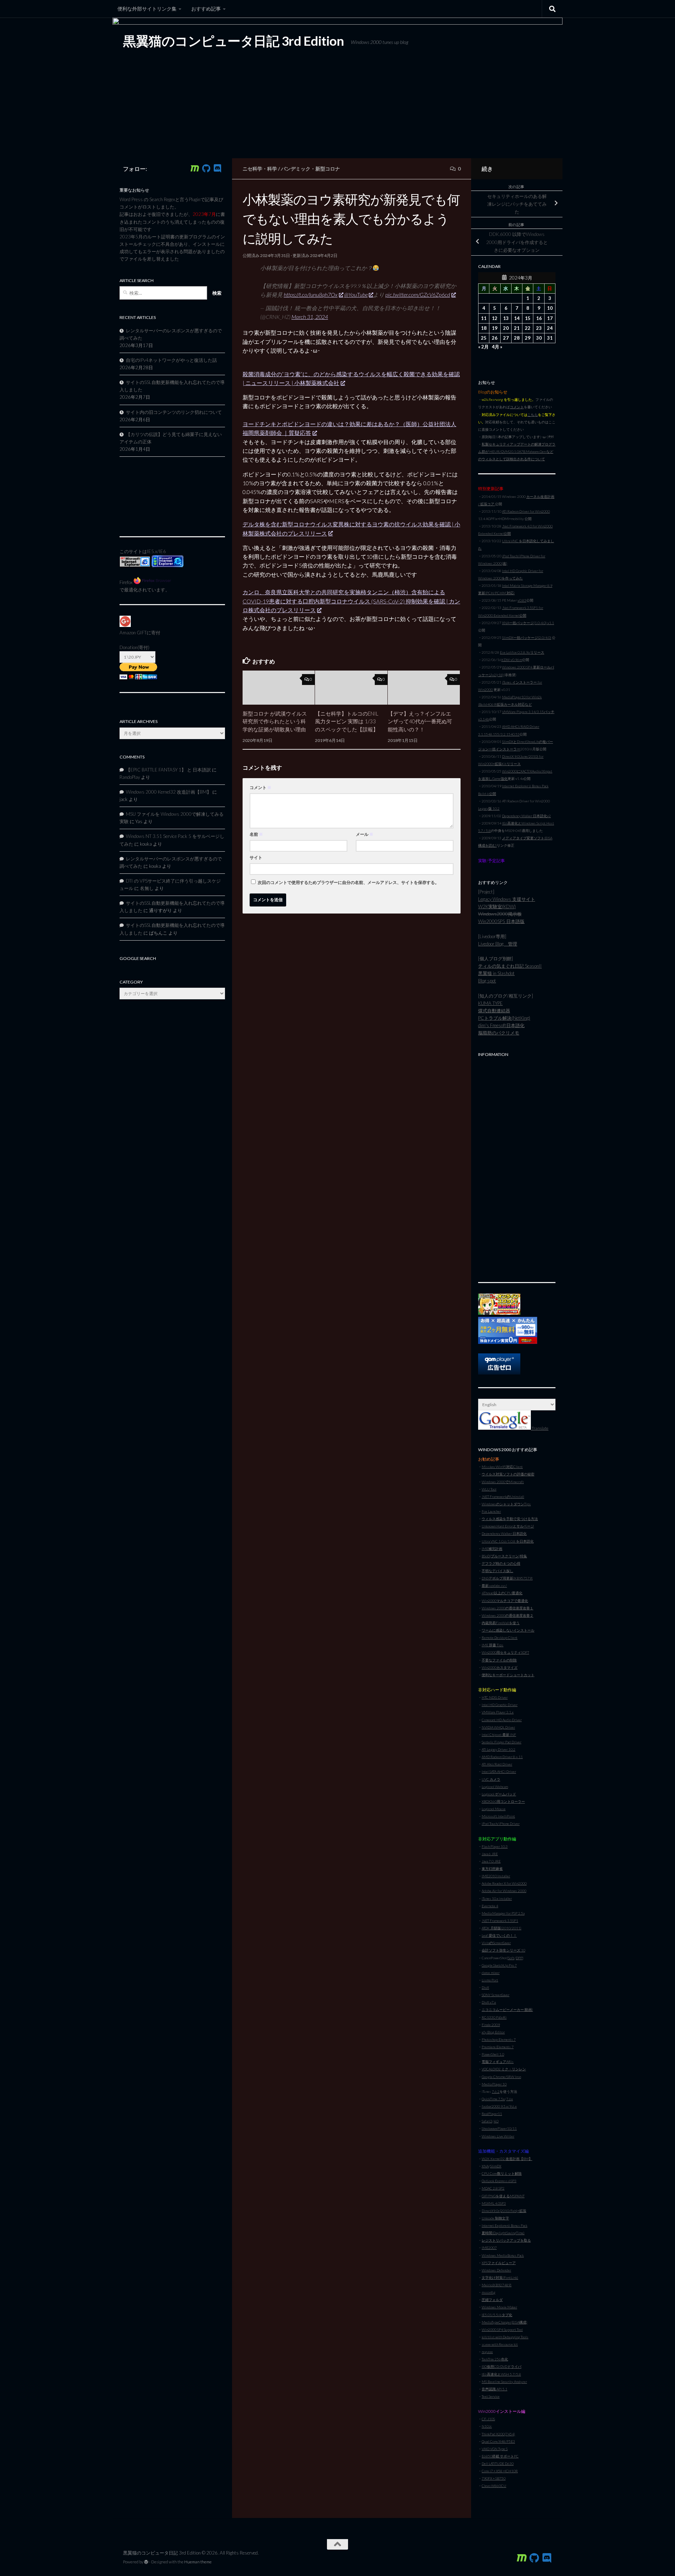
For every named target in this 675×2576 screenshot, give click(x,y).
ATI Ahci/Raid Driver (497, 1764)
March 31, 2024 (310, 317)
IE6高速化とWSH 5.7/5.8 (501, 2374)
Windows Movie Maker (499, 2307)
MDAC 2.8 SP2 (493, 2188)
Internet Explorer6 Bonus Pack (504, 2225)
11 (484, 318)
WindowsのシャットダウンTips (506, 1504)
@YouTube (356, 294)
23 (539, 328)
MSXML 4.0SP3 (494, 2203)
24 (550, 328)
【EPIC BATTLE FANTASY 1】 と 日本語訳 (168, 770)
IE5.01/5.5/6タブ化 (497, 2315)
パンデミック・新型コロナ (310, 169)
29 (528, 338)
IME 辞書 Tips (493, 1645)
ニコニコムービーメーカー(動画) (507, 2010)
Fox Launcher (491, 1511)
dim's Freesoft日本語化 (501, 1025)
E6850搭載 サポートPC (500, 2456)
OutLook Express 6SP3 (499, 2181)
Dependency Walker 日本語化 (504, 1533)
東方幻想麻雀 (492, 1869)
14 (517, 318)
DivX (485, 1987)
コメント (261, 787)
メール (365, 834)
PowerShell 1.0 (493, 2054)
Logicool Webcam (495, 1787)
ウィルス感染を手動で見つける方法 (510, 1519)
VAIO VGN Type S (495, 2449)
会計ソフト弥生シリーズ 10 (503, 1950)
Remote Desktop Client (500, 1638)
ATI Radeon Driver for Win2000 (526, 511)
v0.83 (522, 600)
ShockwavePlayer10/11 (499, 2128)
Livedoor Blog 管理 (498, 944)
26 (495, 338)
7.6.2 (496, 2091)
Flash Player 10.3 (495, 1846)
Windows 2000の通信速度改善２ (507, 1615)
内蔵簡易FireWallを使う (501, 1623)
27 (506, 338)
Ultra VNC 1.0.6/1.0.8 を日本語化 (508, 1541)
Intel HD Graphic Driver (500, 1705)
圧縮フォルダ (492, 2300)
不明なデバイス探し (497, 1571)
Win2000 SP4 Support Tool (502, 2330)
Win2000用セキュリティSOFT (505, 1652)
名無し (147, 888)
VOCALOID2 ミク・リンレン (504, 2069)
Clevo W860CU (494, 2486)
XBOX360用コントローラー (503, 1801)
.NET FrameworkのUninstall (503, 1497)
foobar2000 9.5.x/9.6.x (499, 2106)
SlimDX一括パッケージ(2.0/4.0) (527, 637)
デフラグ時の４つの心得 (501, 1563)
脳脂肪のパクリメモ (499, 1033)
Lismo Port (490, 1980)
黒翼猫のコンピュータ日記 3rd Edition (233, 41)
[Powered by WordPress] (146, 2562)
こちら (533, 415)
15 (528, 318)
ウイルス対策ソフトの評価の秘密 (508, 1474)
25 (484, 338)
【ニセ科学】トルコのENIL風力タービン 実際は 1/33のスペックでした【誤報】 (347, 721)
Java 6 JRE (490, 1854)
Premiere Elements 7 (498, 2047)
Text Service (491, 2396)
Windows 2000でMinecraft (503, 1482)
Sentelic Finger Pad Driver (502, 1742)
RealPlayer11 (492, 2114)
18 (484, 328)
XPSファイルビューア (499, 2263)
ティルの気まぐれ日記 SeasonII (510, 966)
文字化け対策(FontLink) (500, 2277)
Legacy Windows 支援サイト (507, 899)
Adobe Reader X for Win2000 (504, 1883)
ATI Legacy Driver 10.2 (499, 1749)
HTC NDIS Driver (495, 1697)
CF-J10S (488, 2419)
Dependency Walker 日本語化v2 (526, 816)
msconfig (488, 2292)
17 (550, 318)
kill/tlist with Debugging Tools (505, 2337)
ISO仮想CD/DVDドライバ (502, 2366)
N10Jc (487, 2426)
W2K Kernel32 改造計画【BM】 (507, 2159)
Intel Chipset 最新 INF (499, 1735)
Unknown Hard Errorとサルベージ (508, 1526)
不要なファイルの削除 (499, 1660)
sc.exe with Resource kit (500, 2344)
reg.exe (487, 2352)
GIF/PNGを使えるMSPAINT (503, 2196)
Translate (540, 1428)
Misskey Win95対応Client (502, 1467)
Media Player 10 (494, 2084)
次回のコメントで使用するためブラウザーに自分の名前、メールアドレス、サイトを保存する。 (348, 882)
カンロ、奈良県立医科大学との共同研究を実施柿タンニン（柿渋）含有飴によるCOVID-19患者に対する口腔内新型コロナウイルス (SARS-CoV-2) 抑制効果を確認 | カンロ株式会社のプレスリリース (351, 601)
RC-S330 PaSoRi (494, 2017)
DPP (519, 1958)
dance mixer (491, 1973)
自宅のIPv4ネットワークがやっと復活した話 (171, 360)
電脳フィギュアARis (498, 2062)
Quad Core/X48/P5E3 (498, 2441)
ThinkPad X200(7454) (498, 2434)
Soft (511, 1958)
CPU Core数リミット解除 (502, 2173)
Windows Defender (496, 2270)
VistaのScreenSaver (496, 1943)
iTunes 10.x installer (497, 1898)
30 (539, 338)
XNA (485, 2166)
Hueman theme (198, 2562)
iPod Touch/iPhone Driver (501, 1824)
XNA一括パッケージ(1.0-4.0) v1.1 (528, 623)
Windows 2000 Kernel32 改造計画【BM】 (169, 792)
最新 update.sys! (494, 1585)
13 (506, 318)
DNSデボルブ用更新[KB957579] (507, 1578)
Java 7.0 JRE (491, 1861)
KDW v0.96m (512, 660)
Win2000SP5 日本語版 (501, 921)
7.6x (510, 2099)
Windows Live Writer (498, 2136)
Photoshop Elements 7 (499, 2039)
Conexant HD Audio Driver (502, 1720)
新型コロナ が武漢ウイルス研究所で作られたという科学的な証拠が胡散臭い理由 (275, 721)
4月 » (497, 347)
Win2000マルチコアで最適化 (505, 1601)
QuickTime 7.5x (493, 2099)
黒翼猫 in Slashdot (496, 973)
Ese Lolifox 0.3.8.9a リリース (522, 652)
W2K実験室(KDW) (497, 906)
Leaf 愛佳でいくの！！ (499, 1935)
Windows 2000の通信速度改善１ (507, 1608)
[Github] (206, 168)
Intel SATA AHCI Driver (499, 1771)
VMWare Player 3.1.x (498, 1712)
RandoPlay (130, 777)
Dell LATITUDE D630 (498, 2463)
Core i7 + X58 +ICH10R (500, 2471)
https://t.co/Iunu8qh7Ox (311, 294)
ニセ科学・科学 (260, 169)
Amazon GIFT (133, 633)
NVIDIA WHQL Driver (498, 1727)
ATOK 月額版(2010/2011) (502, 1928)
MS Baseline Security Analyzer (504, 2382)
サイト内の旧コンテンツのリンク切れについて (174, 412)
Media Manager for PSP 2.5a (503, 1913)
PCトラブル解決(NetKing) (504, 1018)
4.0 (496, 2121)
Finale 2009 (491, 2025)
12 (495, 318)
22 (528, 328)
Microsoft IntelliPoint (498, 1816)
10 (550, 308)
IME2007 (489, 2248)
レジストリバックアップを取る (506, 2240)
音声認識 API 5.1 (494, 2389)
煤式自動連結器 (494, 1011)
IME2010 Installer (496, 1876)
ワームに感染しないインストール (508, 1630)
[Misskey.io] (195, 168)
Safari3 (487, 2121)
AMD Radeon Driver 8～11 (502, 1757)
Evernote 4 (490, 1906)
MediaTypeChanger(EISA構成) (504, 2322)
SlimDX (496, 2166)
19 (495, 328)
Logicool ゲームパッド (499, 1794)
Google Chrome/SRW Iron (501, 2077)
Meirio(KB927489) (497, 2285)
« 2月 (483, 347)
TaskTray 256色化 (495, 2359)
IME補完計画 (492, 1549)
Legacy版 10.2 (489, 808)
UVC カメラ (491, 1779)
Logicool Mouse (494, 1809)
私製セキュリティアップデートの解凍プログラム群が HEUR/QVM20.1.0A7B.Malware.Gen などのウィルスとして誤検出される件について (517, 451)
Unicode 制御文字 (495, 2218)
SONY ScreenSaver (496, 1995)
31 (550, 338)
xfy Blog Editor (493, 2032)
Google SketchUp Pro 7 (499, 1965)
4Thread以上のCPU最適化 (502, 1593)
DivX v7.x (489, 2002)
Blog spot (487, 981)
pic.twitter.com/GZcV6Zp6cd (418, 294)
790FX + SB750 (494, 2478)
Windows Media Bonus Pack (503, 2255)
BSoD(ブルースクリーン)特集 (504, 1556)
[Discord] (217, 168)
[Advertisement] (517, 1166)
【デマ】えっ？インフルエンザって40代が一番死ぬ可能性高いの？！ (420, 721)
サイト (256, 857)
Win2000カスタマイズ (500, 1667)
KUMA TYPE (490, 1003)
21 (517, 328)
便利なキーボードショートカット (508, 1675)
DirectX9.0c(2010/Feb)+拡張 (504, 2211)
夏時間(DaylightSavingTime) (503, 2233)
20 (506, 328)
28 (517, 338)
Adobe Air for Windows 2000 (504, 1891)
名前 (256, 834)
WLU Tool (489, 1489)
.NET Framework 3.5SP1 (500, 1921)
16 (539, 318)
